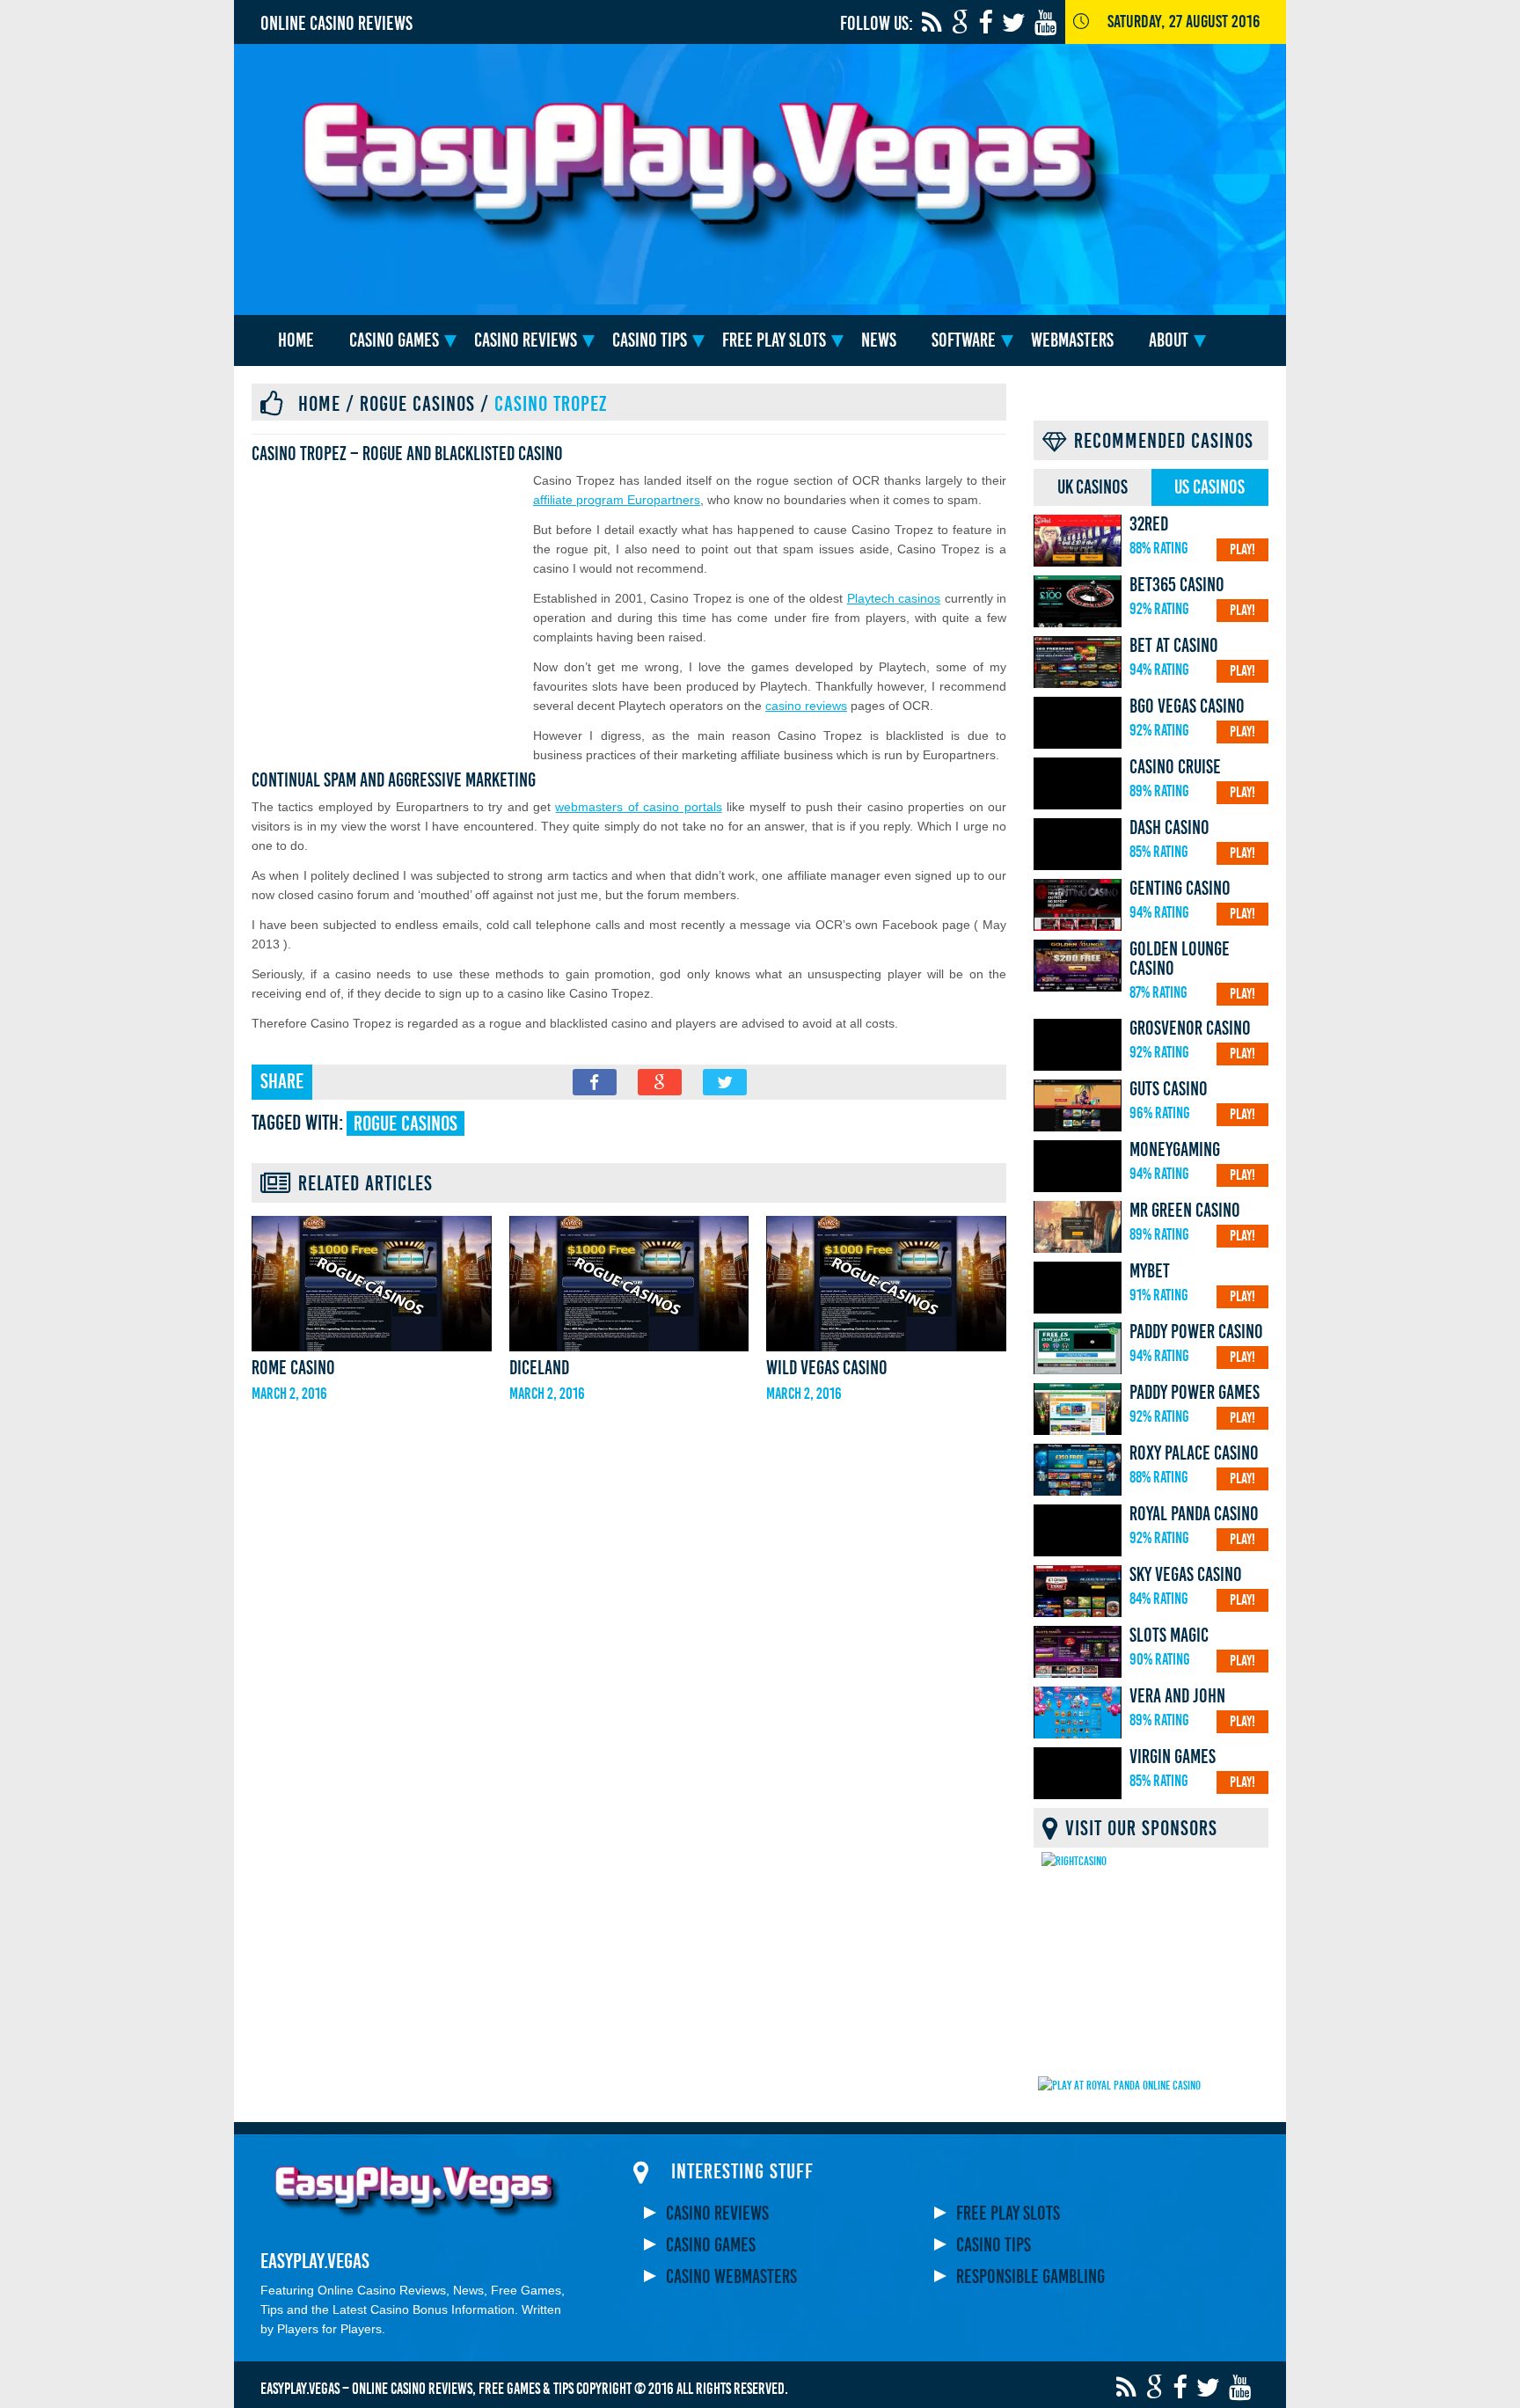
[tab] (1092, 487)
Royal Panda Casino (1194, 1514)
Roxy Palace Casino (1194, 1453)
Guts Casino (1169, 1089)
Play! (1242, 549)
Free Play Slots (774, 340)
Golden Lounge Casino (1180, 959)
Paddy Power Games (1195, 1393)
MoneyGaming (1175, 1150)
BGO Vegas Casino (1187, 706)
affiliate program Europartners (617, 500)
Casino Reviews (526, 340)
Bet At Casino (1174, 646)
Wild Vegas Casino (827, 1368)
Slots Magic (1169, 1636)
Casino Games (394, 340)
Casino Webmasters (731, 2277)
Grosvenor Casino (1190, 1028)
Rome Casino (293, 1368)
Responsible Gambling (1030, 2277)
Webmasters (1072, 340)
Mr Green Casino (1185, 1211)
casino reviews (806, 706)
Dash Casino (1169, 828)
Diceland (539, 1368)
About (1169, 340)
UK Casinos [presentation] (1092, 487)
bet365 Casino (1177, 585)
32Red (1149, 524)
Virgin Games (1173, 1757)
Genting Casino (1180, 889)
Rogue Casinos (417, 404)
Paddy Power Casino (1196, 1332)
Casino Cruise (1175, 767)
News (879, 340)
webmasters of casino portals (638, 807)
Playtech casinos (894, 598)
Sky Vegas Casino (1186, 1575)
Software (964, 340)
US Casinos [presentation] (1209, 487)
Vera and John (1177, 1696)
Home (296, 340)
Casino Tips (650, 340)
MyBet (1150, 1271)
